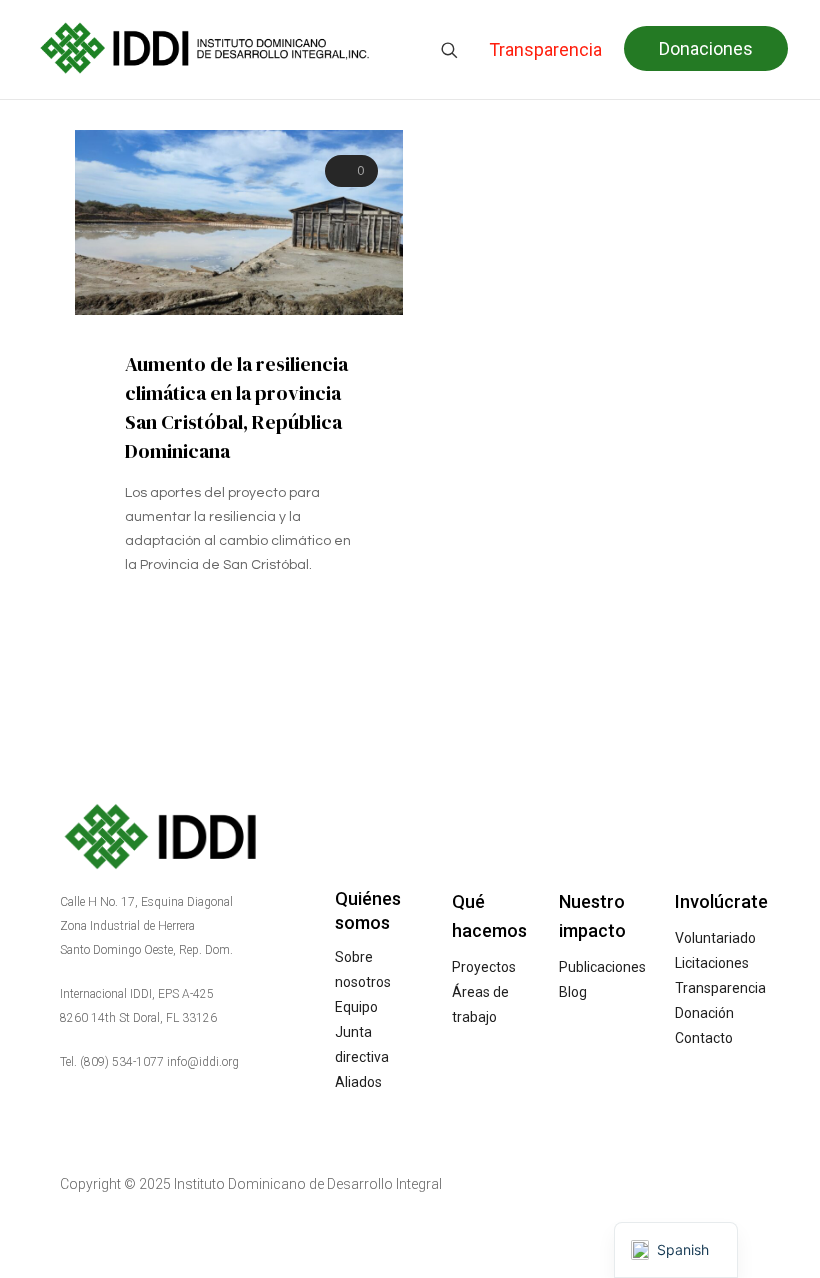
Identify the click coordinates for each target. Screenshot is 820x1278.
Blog (573, 992)
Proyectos (484, 967)
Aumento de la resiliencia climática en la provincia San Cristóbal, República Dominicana (236, 407)
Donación (704, 1013)
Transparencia (720, 988)
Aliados (358, 1082)
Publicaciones (602, 967)
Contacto (704, 1038)
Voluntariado (715, 938)
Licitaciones (712, 963)
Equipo (356, 1007)
